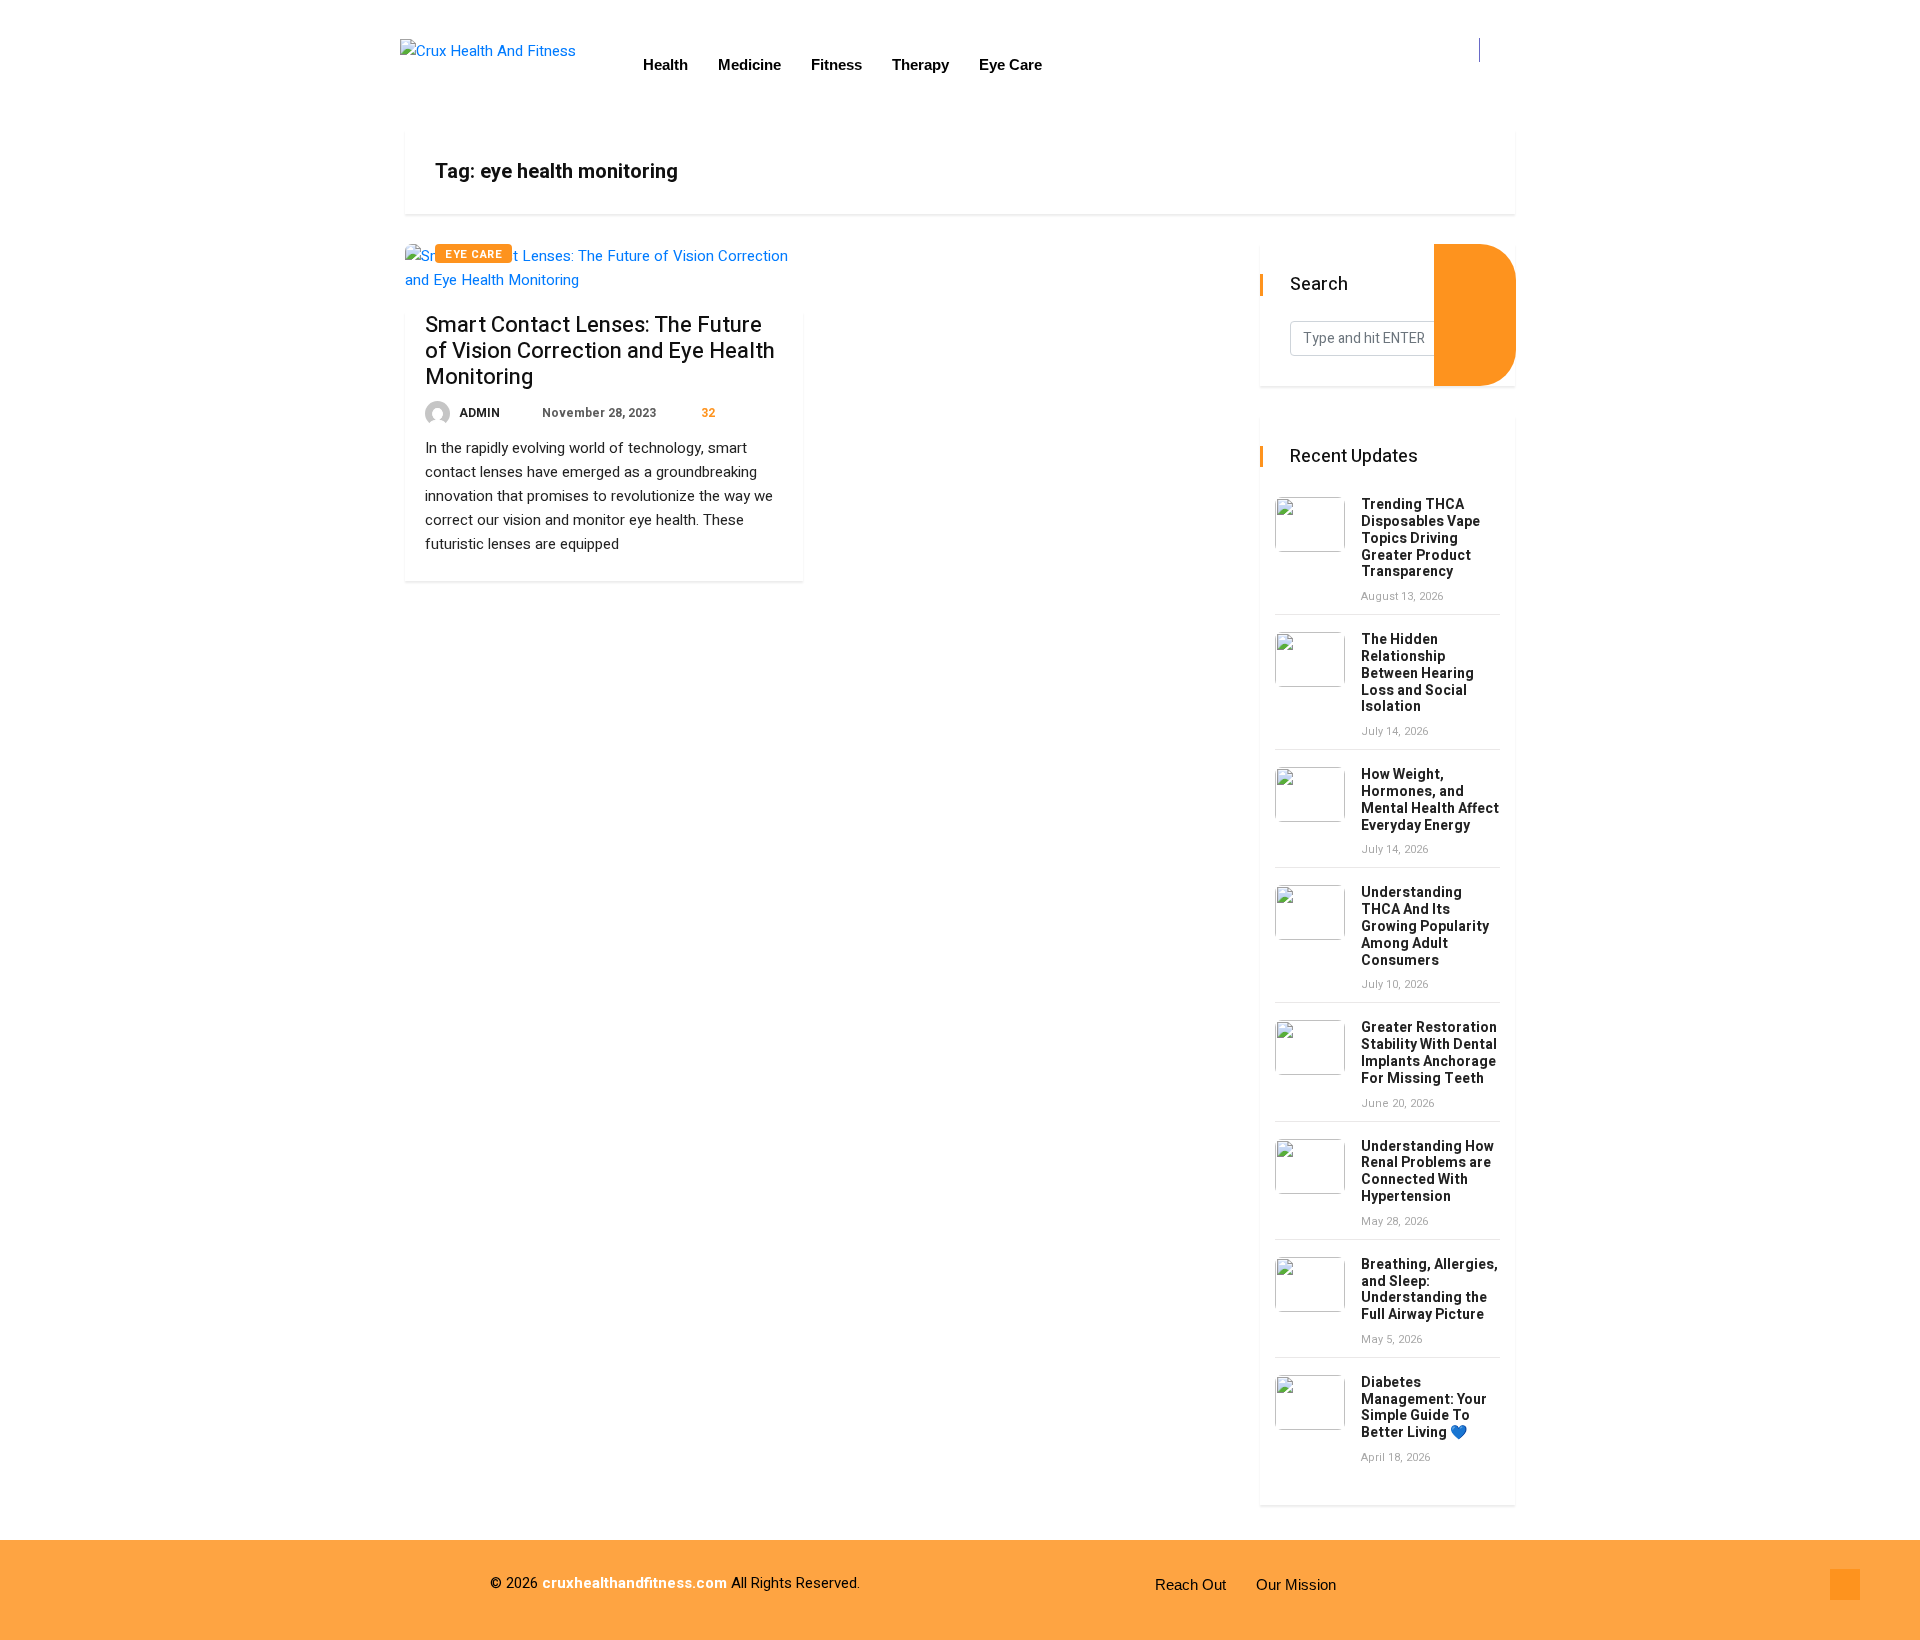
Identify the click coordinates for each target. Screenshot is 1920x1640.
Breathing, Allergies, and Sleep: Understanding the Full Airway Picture (1429, 1289)
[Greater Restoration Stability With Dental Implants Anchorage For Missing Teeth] (1310, 1047)
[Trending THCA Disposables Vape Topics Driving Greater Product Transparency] (1310, 524)
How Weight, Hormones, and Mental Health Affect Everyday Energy (1430, 799)
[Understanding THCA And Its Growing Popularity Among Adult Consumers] (1310, 912)
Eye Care (1010, 64)
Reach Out (1190, 1584)
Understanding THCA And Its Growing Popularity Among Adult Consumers (1425, 926)
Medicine (749, 64)
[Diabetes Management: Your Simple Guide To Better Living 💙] (1310, 1402)
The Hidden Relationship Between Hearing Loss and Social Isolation (1417, 673)
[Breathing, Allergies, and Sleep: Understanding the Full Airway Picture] (1310, 1284)
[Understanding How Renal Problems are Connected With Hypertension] (1310, 1166)
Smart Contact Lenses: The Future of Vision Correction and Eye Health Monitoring (600, 351)
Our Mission (1296, 1584)
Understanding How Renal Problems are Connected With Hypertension (1427, 1171)
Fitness (836, 64)
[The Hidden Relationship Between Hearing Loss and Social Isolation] (1310, 659)
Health (665, 64)
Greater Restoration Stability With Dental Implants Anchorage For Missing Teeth (1429, 1052)
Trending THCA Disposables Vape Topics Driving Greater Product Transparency (1420, 538)
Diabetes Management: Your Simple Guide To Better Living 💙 (1424, 1407)
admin (478, 413)
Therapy (920, 64)
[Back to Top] (1845, 1585)
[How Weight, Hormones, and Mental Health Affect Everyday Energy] (1310, 794)
